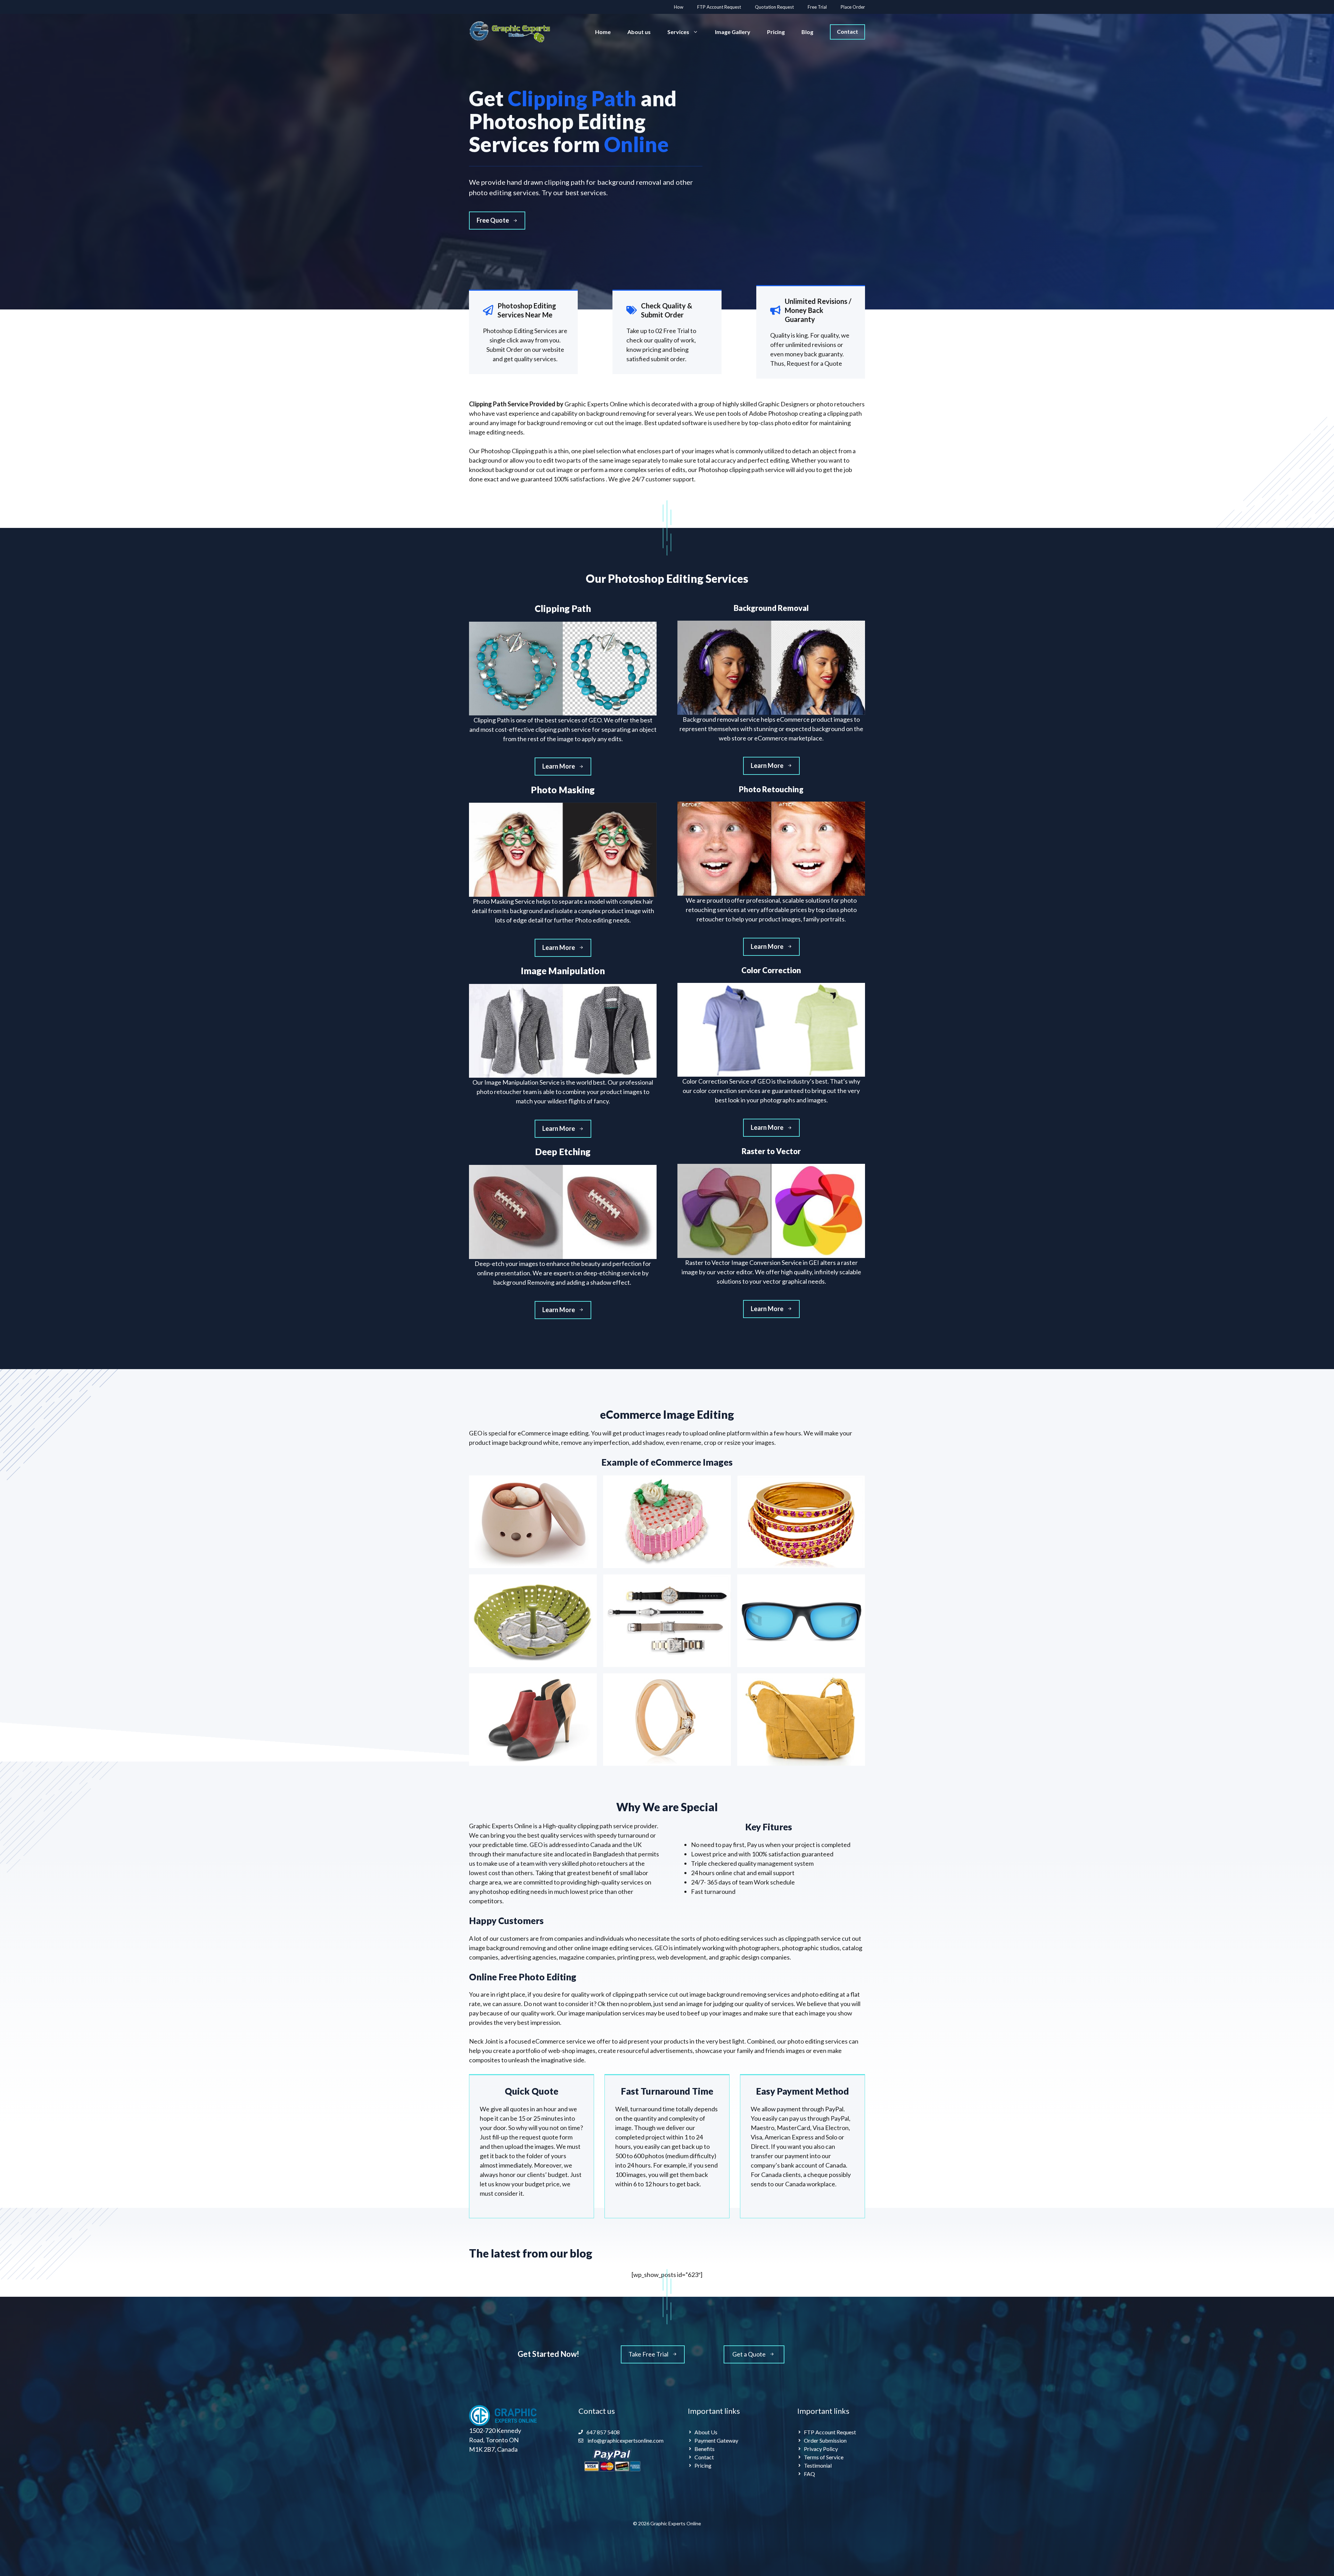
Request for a (805, 363)
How (679, 7)
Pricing (776, 32)
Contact (847, 31)
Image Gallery (733, 32)
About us (639, 32)
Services (678, 32)
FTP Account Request (719, 7)
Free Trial (817, 7)
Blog (807, 32)
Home (603, 32)
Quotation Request (774, 7)
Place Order (853, 7)
